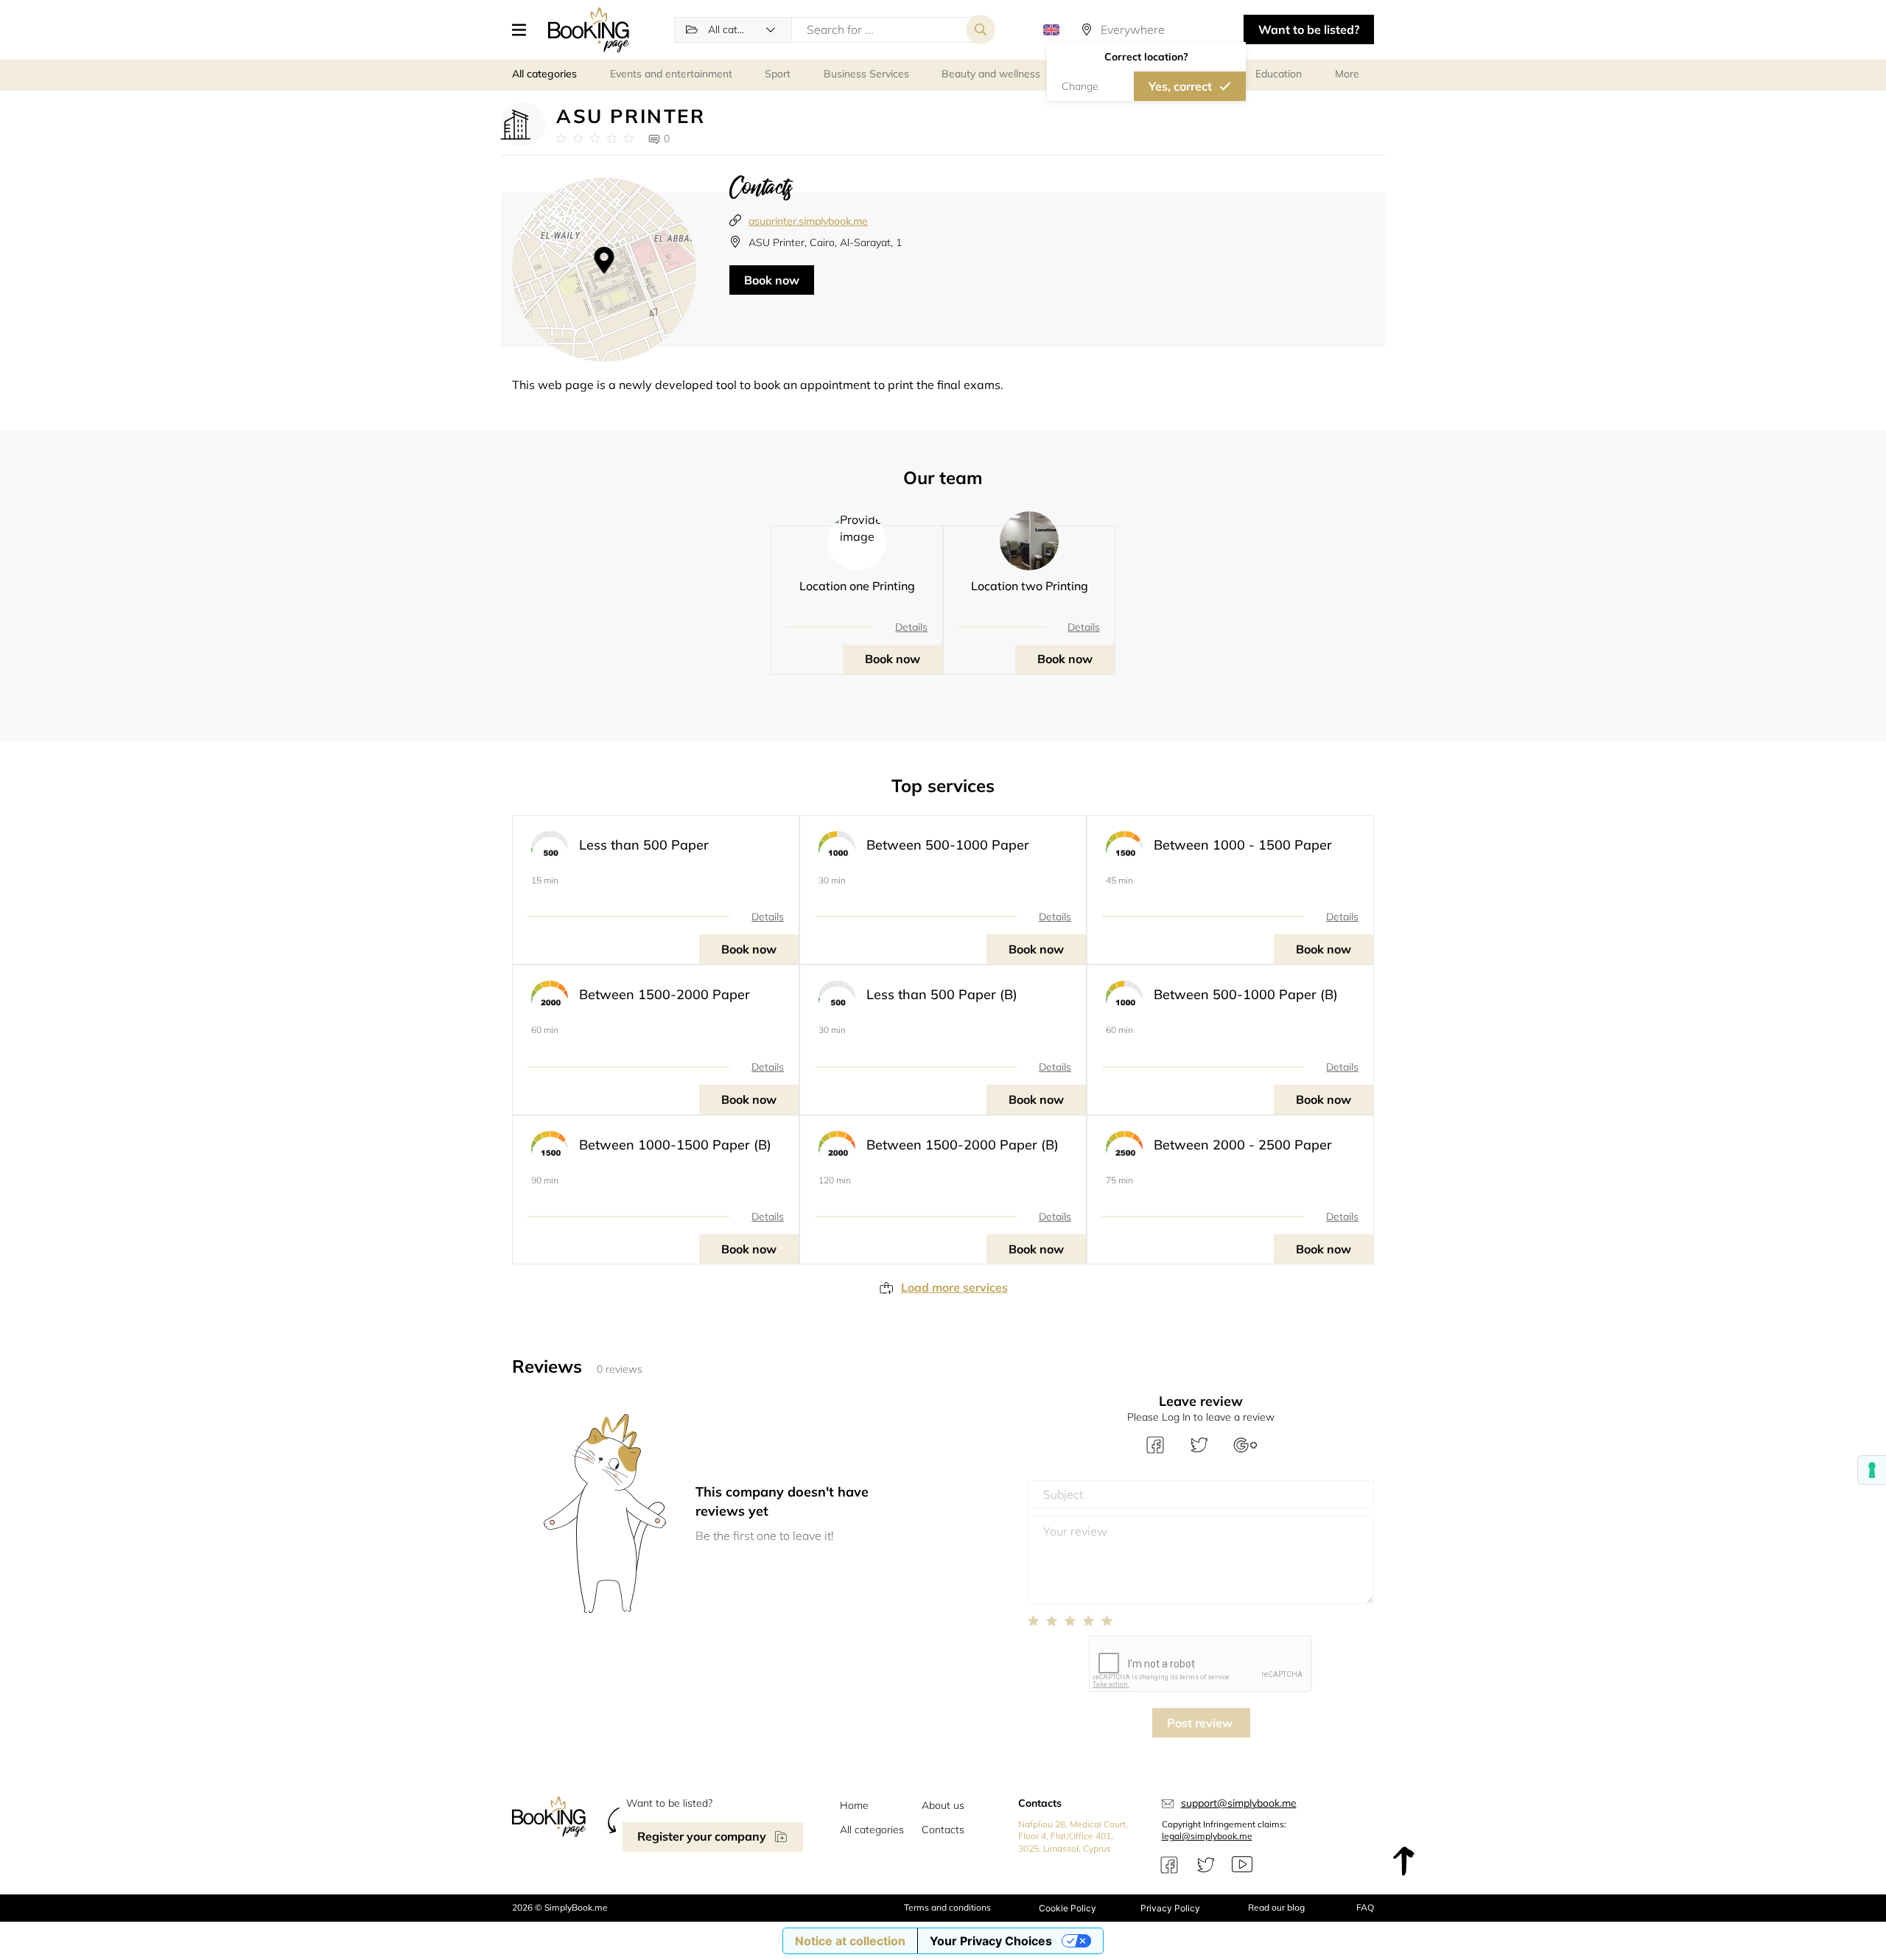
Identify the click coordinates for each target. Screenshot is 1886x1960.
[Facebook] (1169, 1865)
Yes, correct (1180, 86)
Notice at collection (850, 1941)
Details (911, 627)
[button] (525, 29)
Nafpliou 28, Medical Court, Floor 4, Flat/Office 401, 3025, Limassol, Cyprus (1073, 1837)
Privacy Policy (1170, 1908)
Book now (772, 280)
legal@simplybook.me (1207, 1836)
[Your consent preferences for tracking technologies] (1872, 1470)
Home (854, 1805)
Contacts (943, 1830)
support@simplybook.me (1239, 1803)
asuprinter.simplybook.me (808, 221)
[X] (1206, 1865)
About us (943, 1805)
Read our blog (1276, 1907)
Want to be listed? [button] (1309, 29)
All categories (872, 1830)
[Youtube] (1242, 1865)
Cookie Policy (1068, 1908)
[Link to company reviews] (595, 139)
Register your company (702, 1836)
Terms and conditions (947, 1907)
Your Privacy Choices (991, 1941)
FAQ (1365, 1907)
